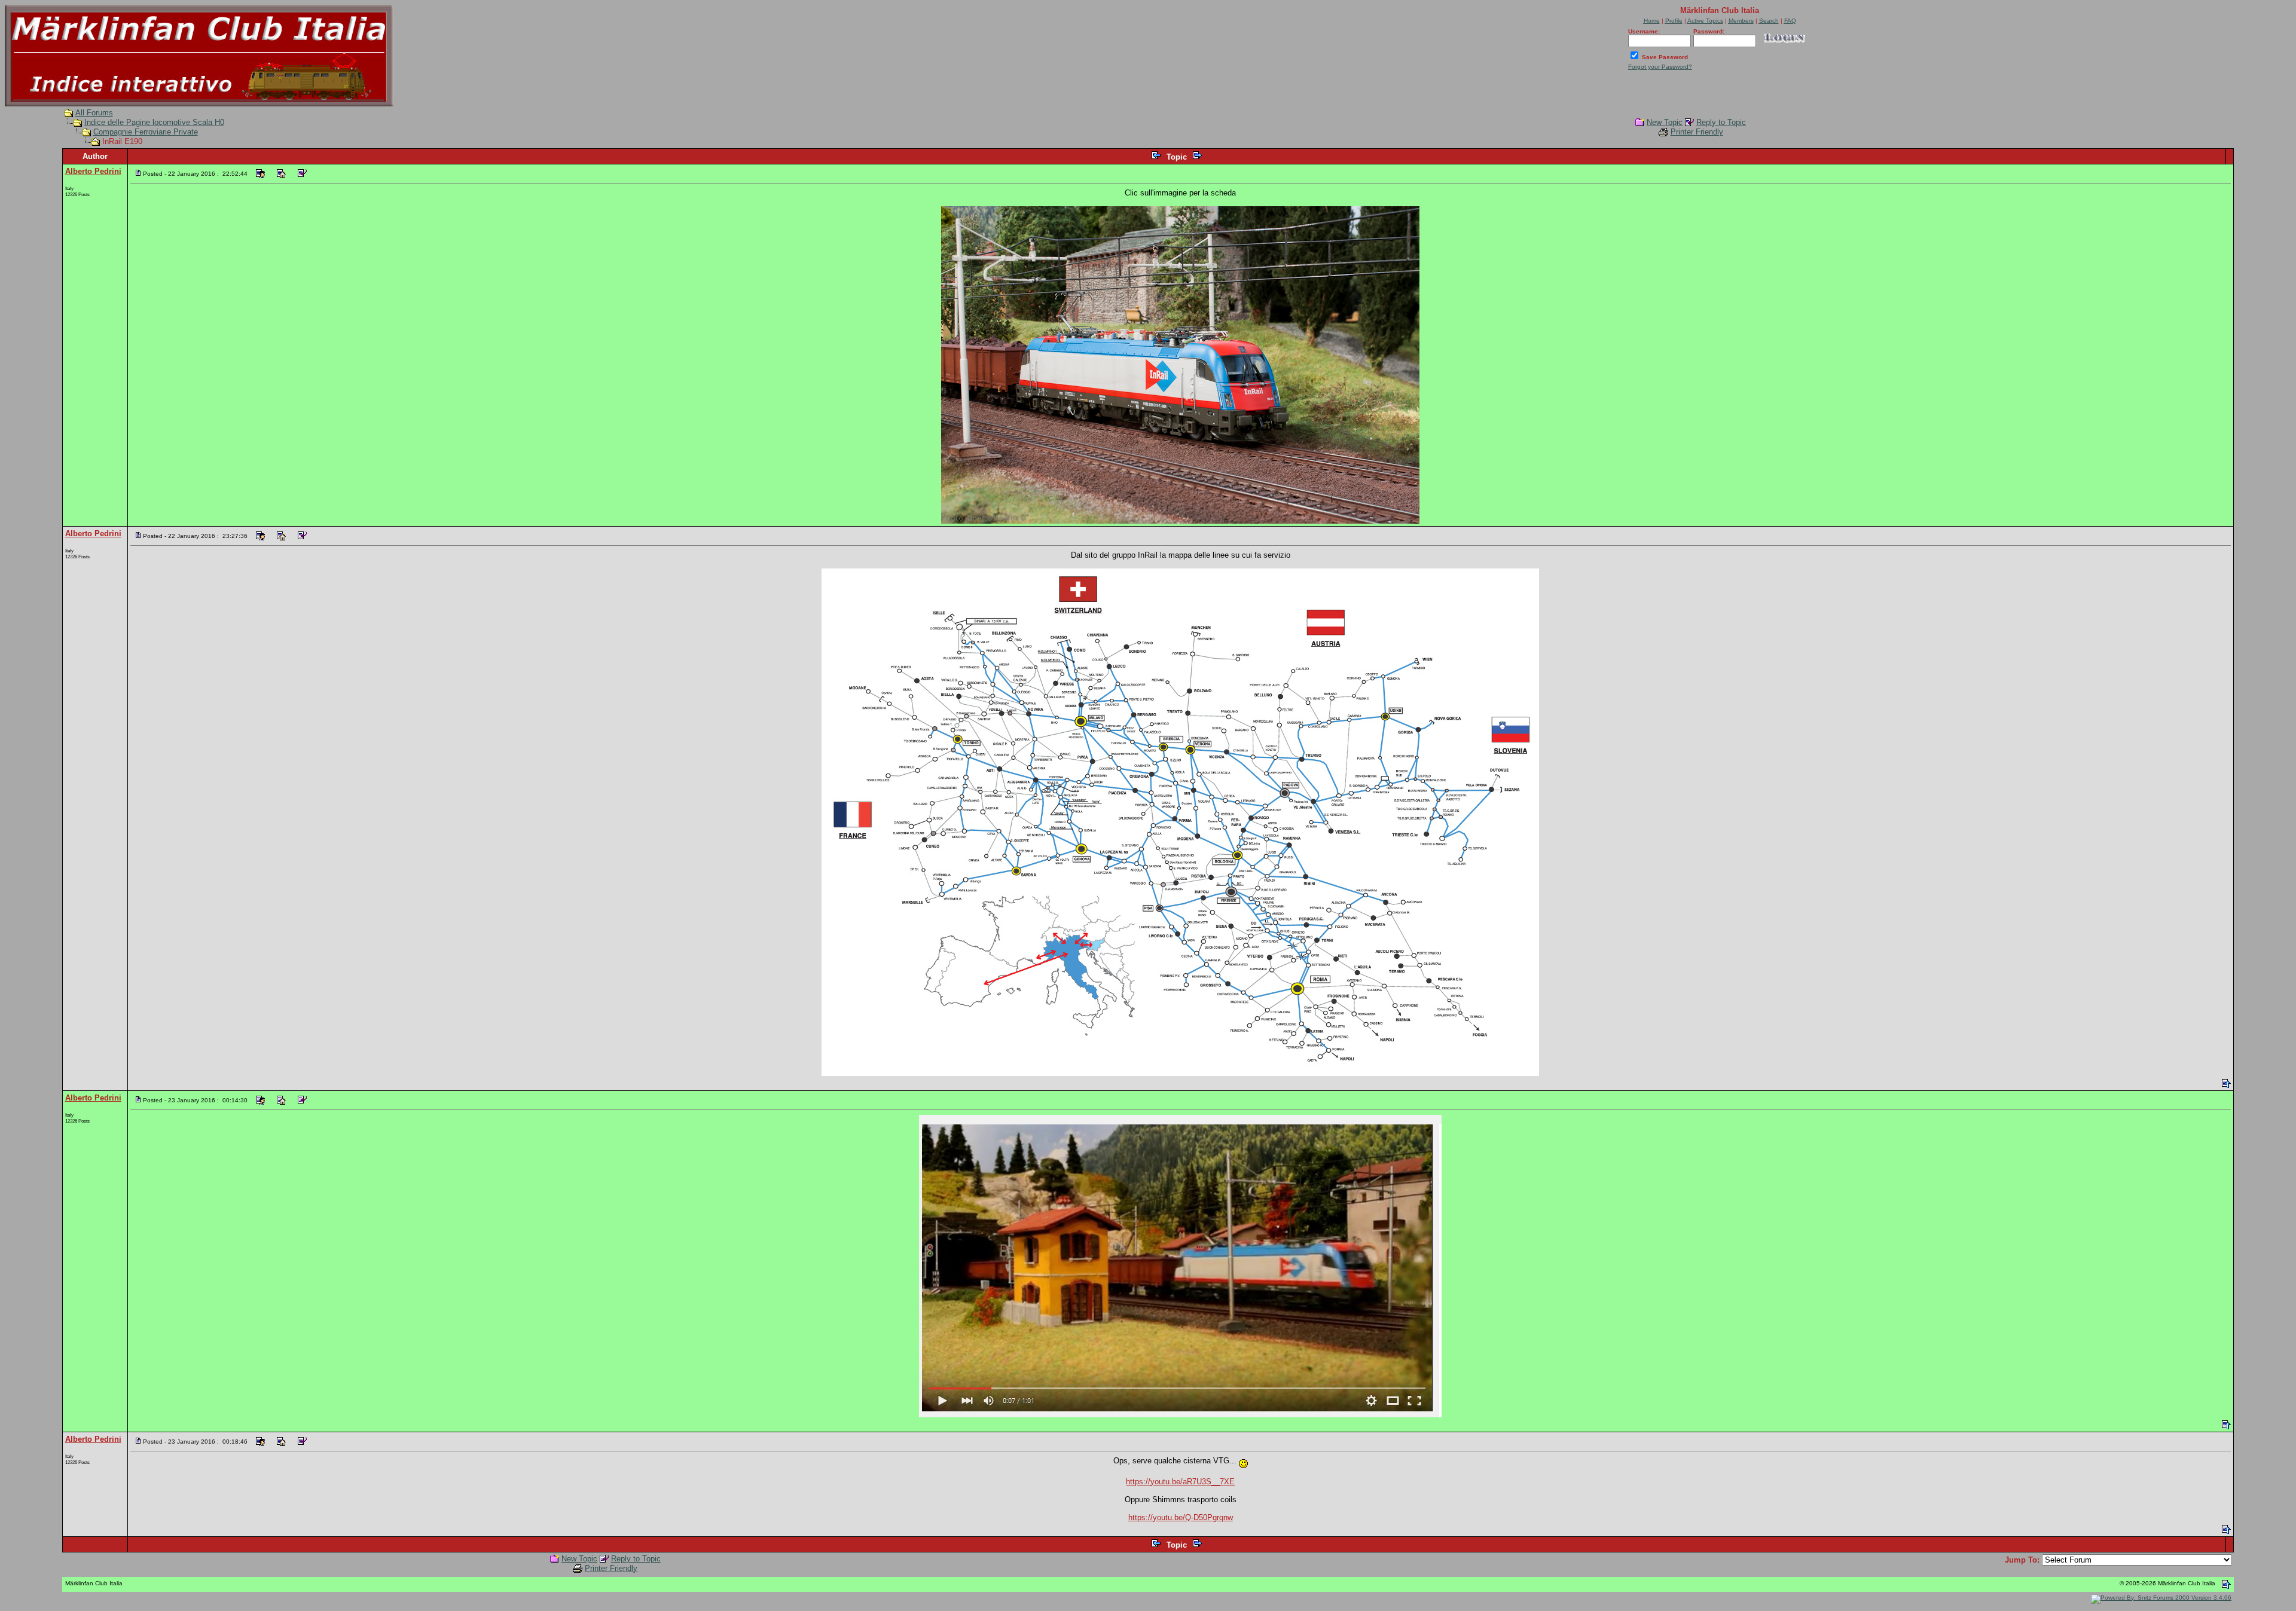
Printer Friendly (1697, 132)
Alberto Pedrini (93, 171)
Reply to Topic (1721, 122)
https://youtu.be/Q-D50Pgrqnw (1181, 1517)
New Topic (1665, 122)
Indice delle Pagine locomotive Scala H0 (154, 122)
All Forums (94, 113)
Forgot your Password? (1660, 67)
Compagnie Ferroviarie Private (146, 132)
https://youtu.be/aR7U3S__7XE (1180, 1482)
